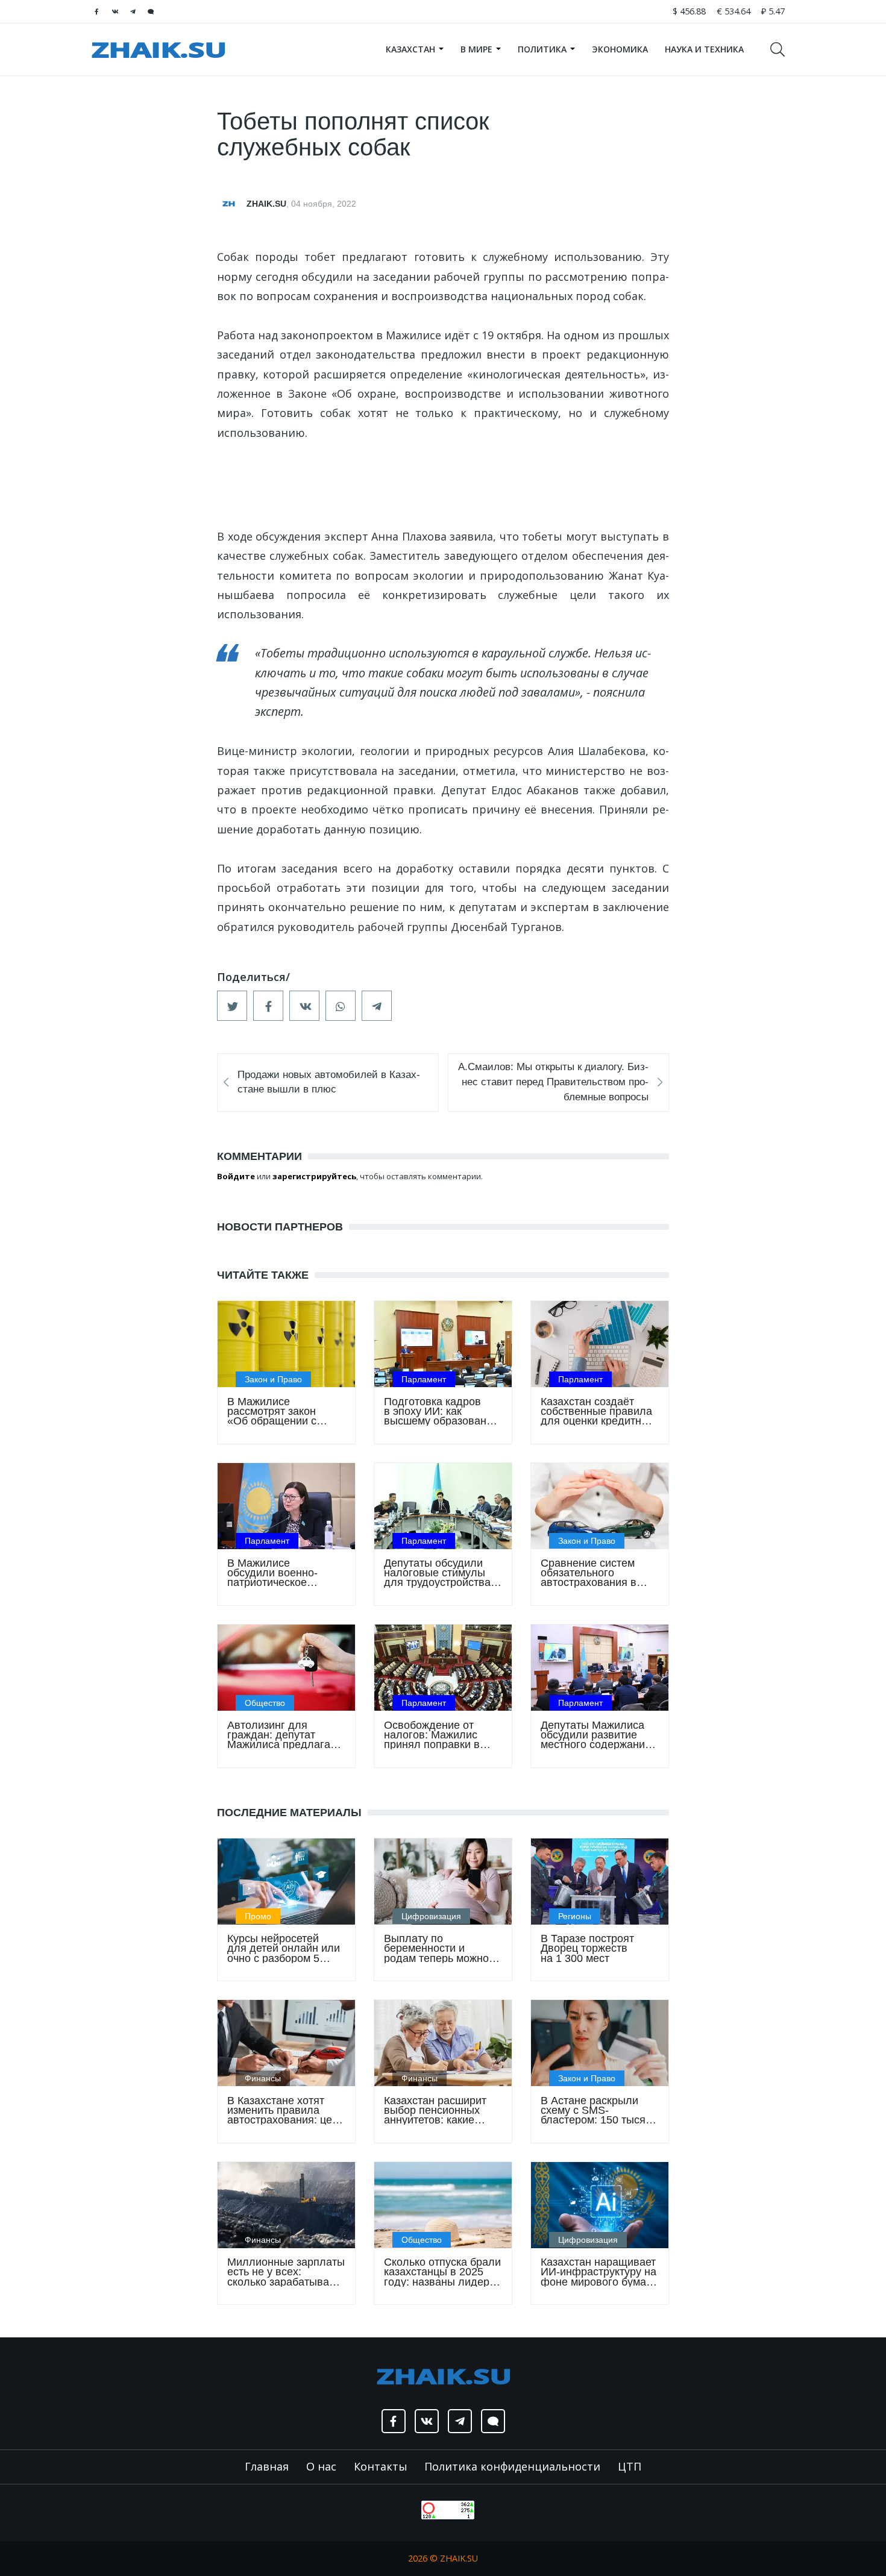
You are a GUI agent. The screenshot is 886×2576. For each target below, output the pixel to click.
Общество (265, 1703)
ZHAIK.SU (266, 204)
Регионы (575, 1916)
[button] (232, 1006)
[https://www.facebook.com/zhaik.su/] (96, 11)
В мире (478, 49)
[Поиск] (783, 49)
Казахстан (412, 49)
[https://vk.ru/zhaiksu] (115, 11)
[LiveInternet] (409, 2509)
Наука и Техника (704, 49)
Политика (543, 49)
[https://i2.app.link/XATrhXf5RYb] (151, 11)
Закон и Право (273, 1379)
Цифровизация (431, 1916)
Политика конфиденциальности (512, 2466)
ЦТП (630, 2466)
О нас (321, 2466)
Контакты (381, 2466)
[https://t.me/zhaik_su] (133, 11)
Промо (258, 1916)
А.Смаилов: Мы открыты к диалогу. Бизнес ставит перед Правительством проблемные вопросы (553, 1082)
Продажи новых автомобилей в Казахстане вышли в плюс (329, 1082)
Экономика (620, 49)
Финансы (263, 2078)
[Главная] (158, 49)
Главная (267, 2466)
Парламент (424, 1379)
